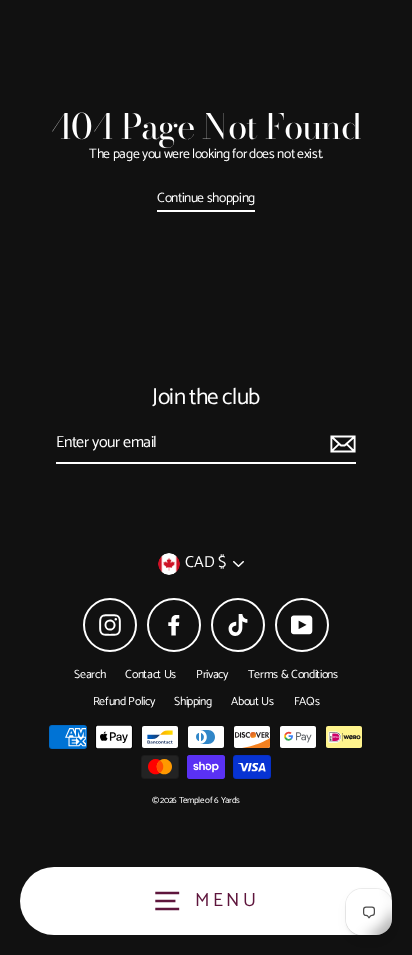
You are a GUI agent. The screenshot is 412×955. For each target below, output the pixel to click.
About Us (252, 701)
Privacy (212, 674)
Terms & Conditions (293, 674)
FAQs (307, 701)
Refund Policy (124, 701)
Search (89, 674)
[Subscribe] (340, 444)
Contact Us (150, 674)
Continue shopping (206, 199)
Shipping (192, 701)
